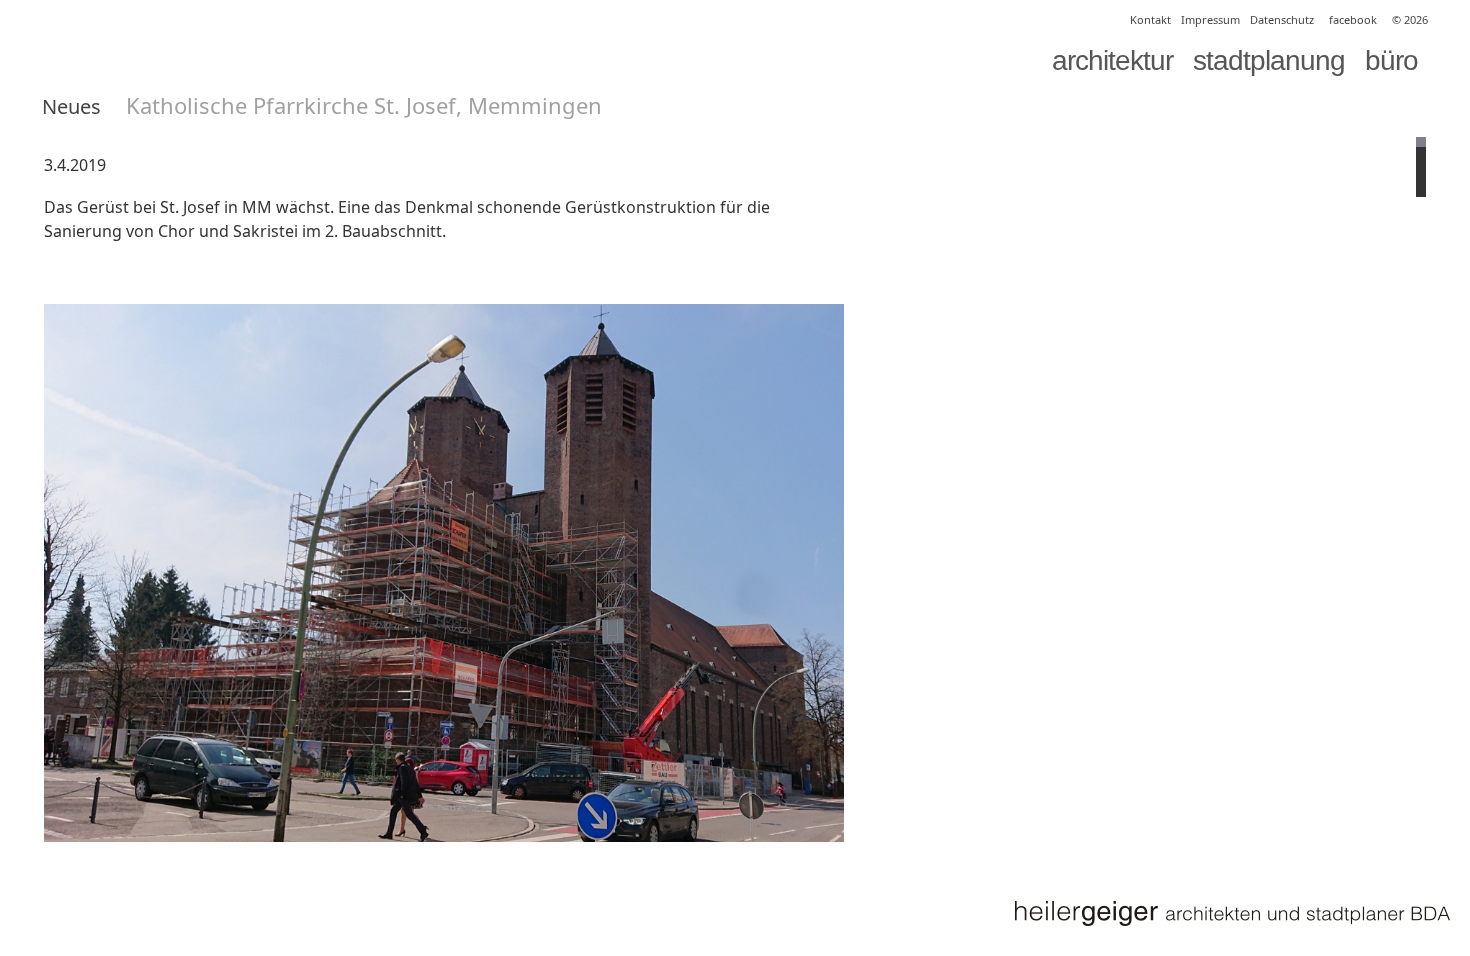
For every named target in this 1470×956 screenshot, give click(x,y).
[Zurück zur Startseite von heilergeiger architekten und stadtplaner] (1231, 913)
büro (1391, 60)
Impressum (1210, 19)
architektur (1112, 60)
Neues (71, 106)
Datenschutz (1282, 19)
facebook (1353, 19)
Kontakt (1150, 19)
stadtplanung (1269, 60)
